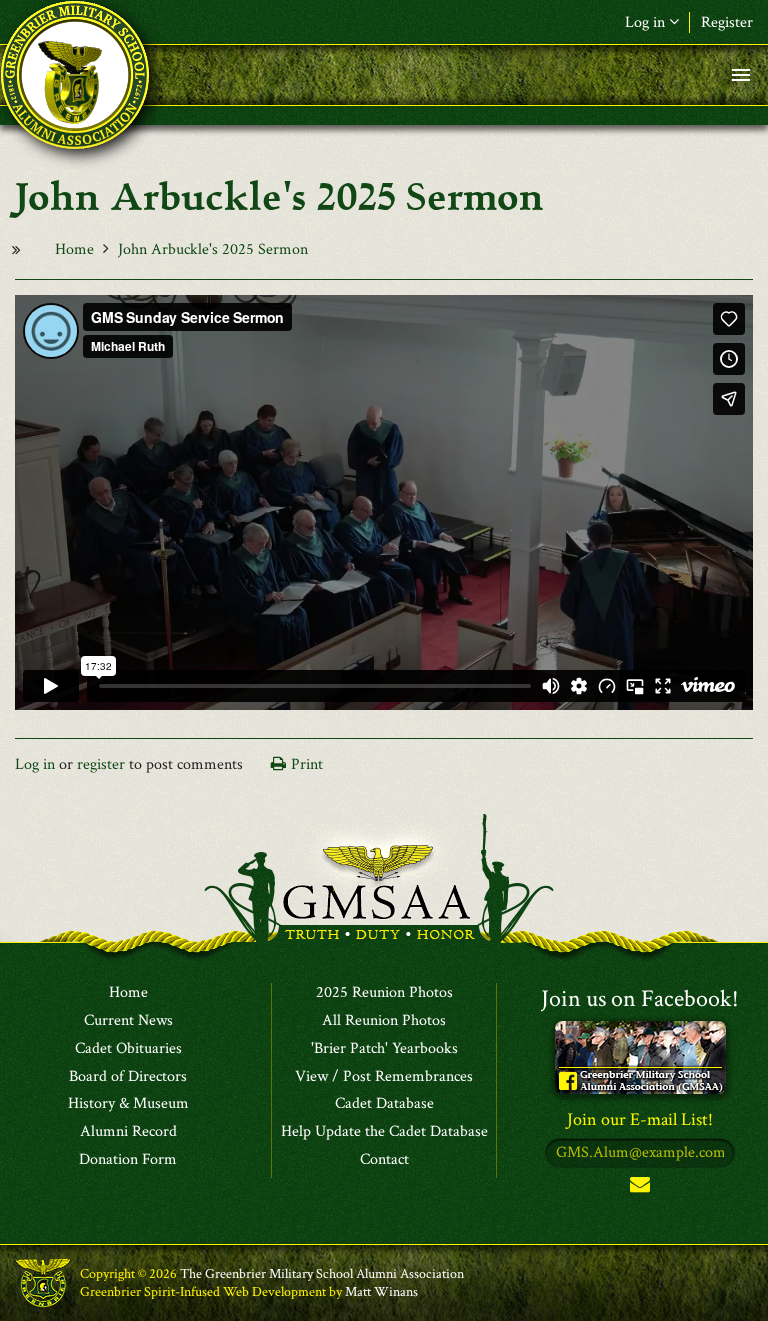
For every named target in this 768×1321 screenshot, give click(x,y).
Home (74, 249)
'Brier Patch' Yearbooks (384, 1049)
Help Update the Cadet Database (384, 1132)
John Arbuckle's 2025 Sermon (213, 249)
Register (727, 22)
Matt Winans (381, 1292)
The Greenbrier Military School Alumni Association (322, 1274)
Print (307, 764)
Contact (384, 1160)
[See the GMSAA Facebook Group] (640, 1056)
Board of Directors (128, 1077)
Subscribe (640, 1188)
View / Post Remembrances (384, 1077)
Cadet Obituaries (128, 1049)
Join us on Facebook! (640, 998)
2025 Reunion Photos (384, 993)
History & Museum (128, 1104)
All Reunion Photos (384, 1021)
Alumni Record (128, 1132)
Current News (128, 1021)
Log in (35, 764)
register (101, 764)
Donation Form (128, 1160)
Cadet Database (384, 1104)
